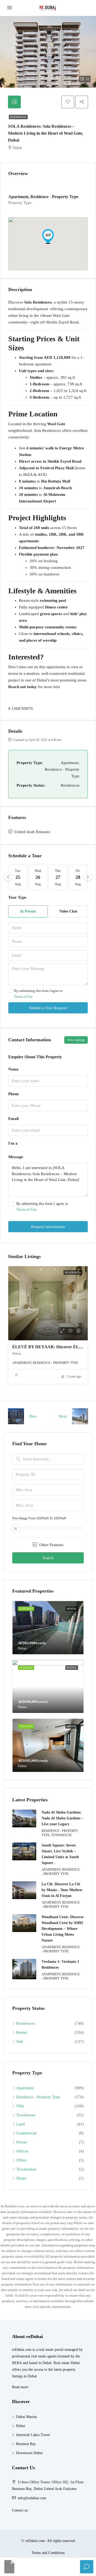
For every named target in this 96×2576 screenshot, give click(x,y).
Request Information (48, 1227)
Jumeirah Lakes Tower (33, 2435)
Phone (14, 1094)
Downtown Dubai (29, 2453)
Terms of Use (23, 997)
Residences (18, 117)
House (22, 2142)
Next (63, 1416)
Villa (20, 2106)
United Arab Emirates (32, 832)
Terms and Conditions (48, 2553)
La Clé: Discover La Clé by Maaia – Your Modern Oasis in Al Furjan (62, 1890)
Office (21, 2160)
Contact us (20, 2510)
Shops (21, 2178)
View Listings (76, 1040)
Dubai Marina (26, 2417)
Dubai (21, 2426)
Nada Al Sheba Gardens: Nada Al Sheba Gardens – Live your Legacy (62, 1818)
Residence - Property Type (38, 2097)
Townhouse (26, 2115)
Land (21, 2124)
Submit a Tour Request (48, 1008)
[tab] (14, 102)
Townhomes (26, 2169)
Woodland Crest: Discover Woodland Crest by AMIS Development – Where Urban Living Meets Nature (63, 1929)
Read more (20, 2387)
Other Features (51, 1545)
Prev (33, 1416)
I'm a (13, 1143)
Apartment (25, 2088)
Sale (20, 2041)
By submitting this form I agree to (38, 994)
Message (16, 1157)
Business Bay (26, 2444)
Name (13, 1069)
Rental (22, 2032)
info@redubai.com (32, 2498)
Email (13, 1119)
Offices (22, 2151)
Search (48, 1558)
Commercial (26, 2133)
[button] (48, 236)
